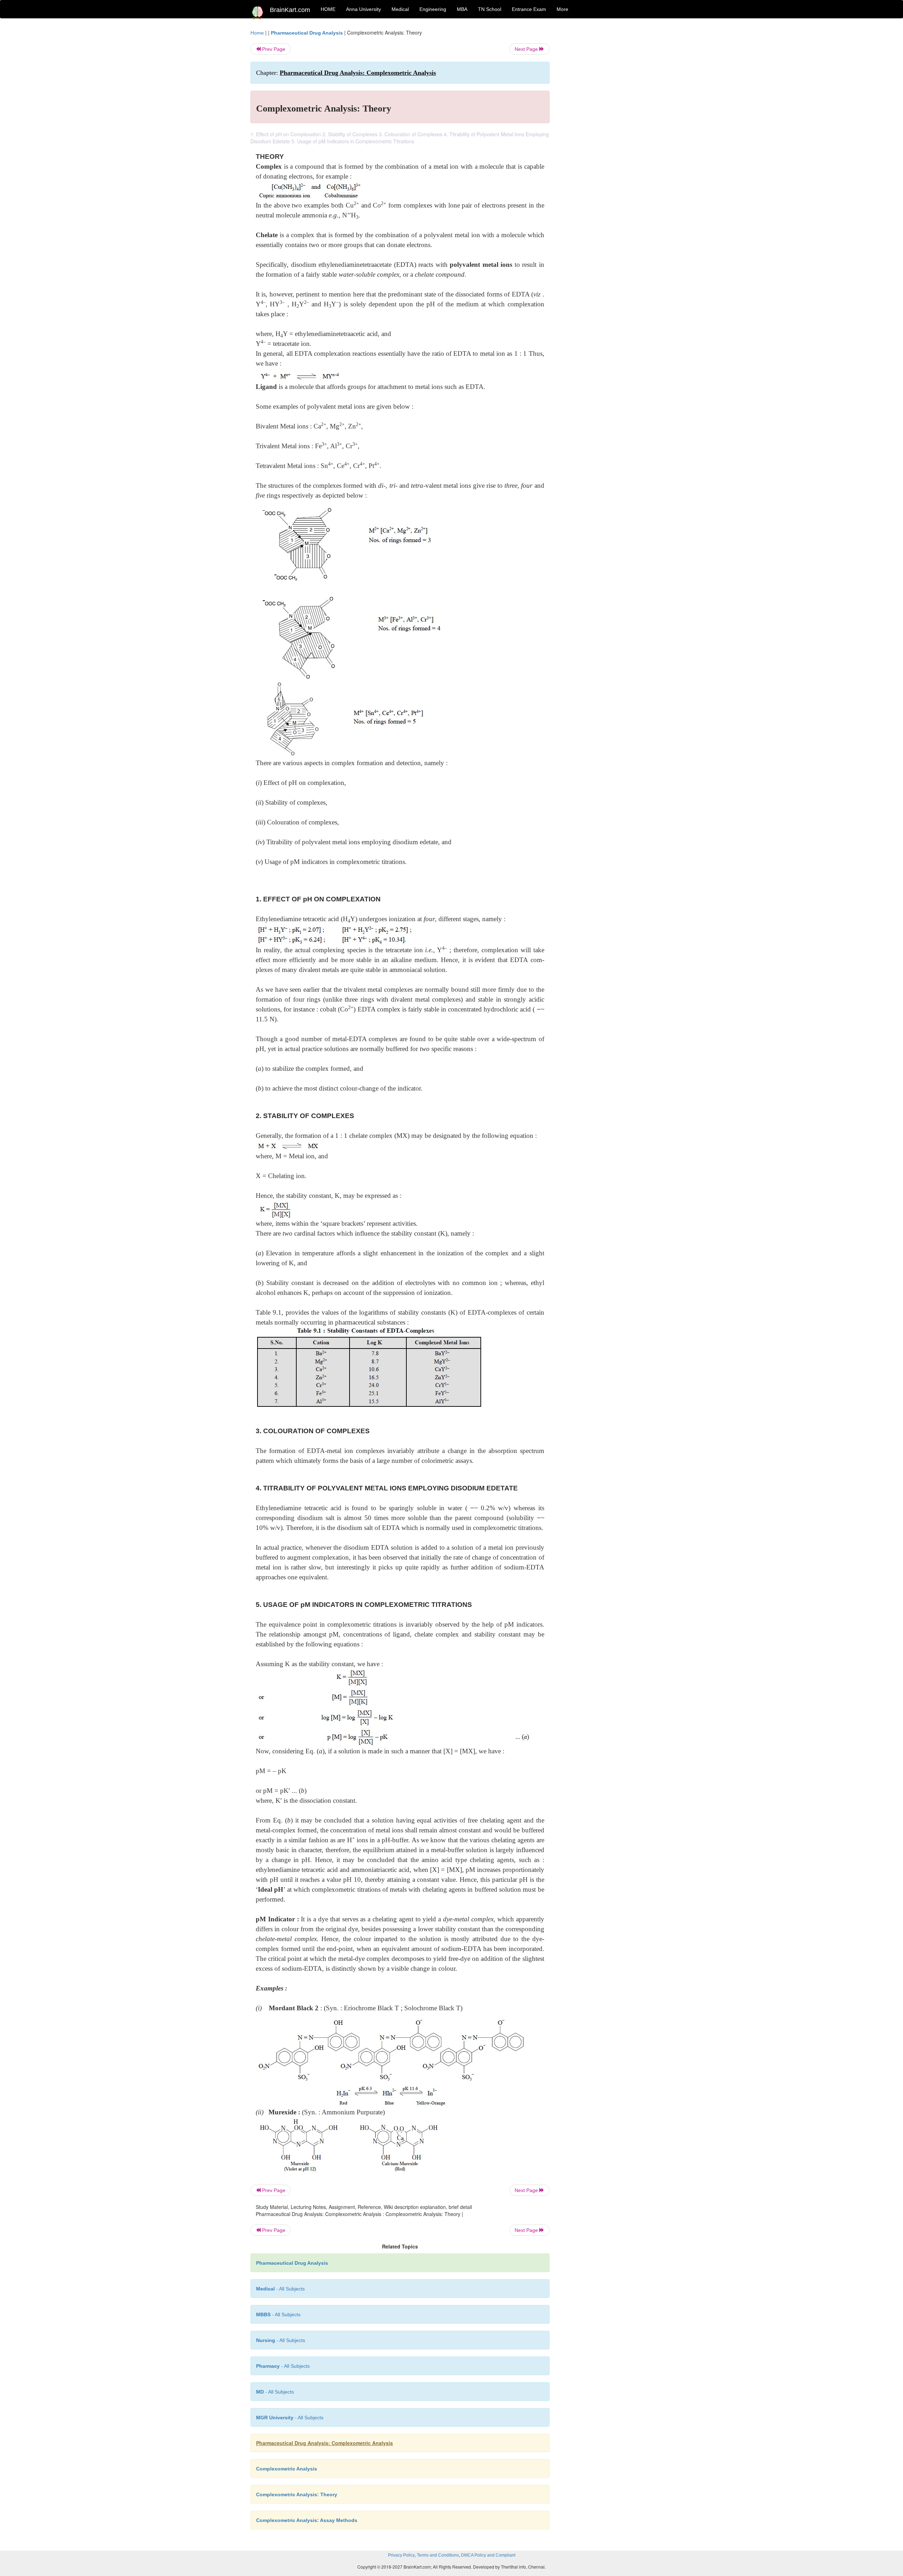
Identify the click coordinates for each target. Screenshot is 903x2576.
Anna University (363, 9)
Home (257, 33)
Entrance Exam (529, 9)
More (562, 9)
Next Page (527, 49)
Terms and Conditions (438, 2555)
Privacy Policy (401, 2555)
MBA (462, 9)
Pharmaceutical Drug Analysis (307, 33)
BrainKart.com (290, 10)
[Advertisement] (607, 135)
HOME (328, 9)
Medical (400, 9)
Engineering (433, 9)
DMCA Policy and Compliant (488, 2555)
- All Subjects (280, 2289)
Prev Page (273, 49)
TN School (490, 9)
